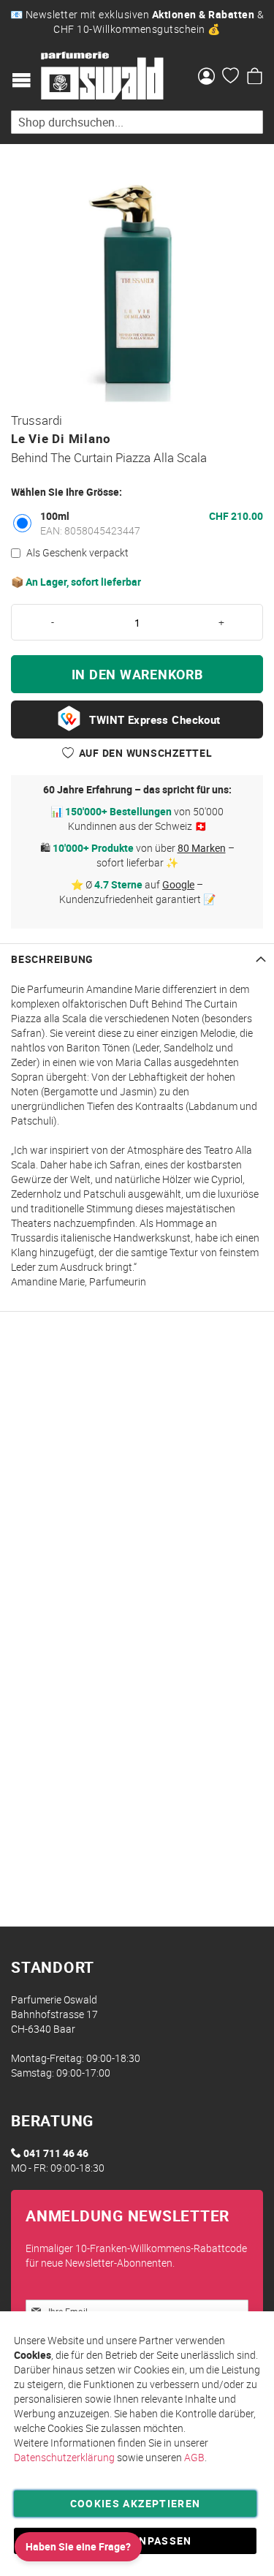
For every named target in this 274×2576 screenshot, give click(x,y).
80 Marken (202, 848)
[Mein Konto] (206, 78)
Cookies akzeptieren (136, 2503)
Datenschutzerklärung (64, 2457)
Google (178, 884)
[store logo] (102, 76)
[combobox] (137, 122)
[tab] (137, 959)
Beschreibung (52, 959)
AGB (194, 2457)
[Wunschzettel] (231, 78)
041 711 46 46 (56, 2153)
